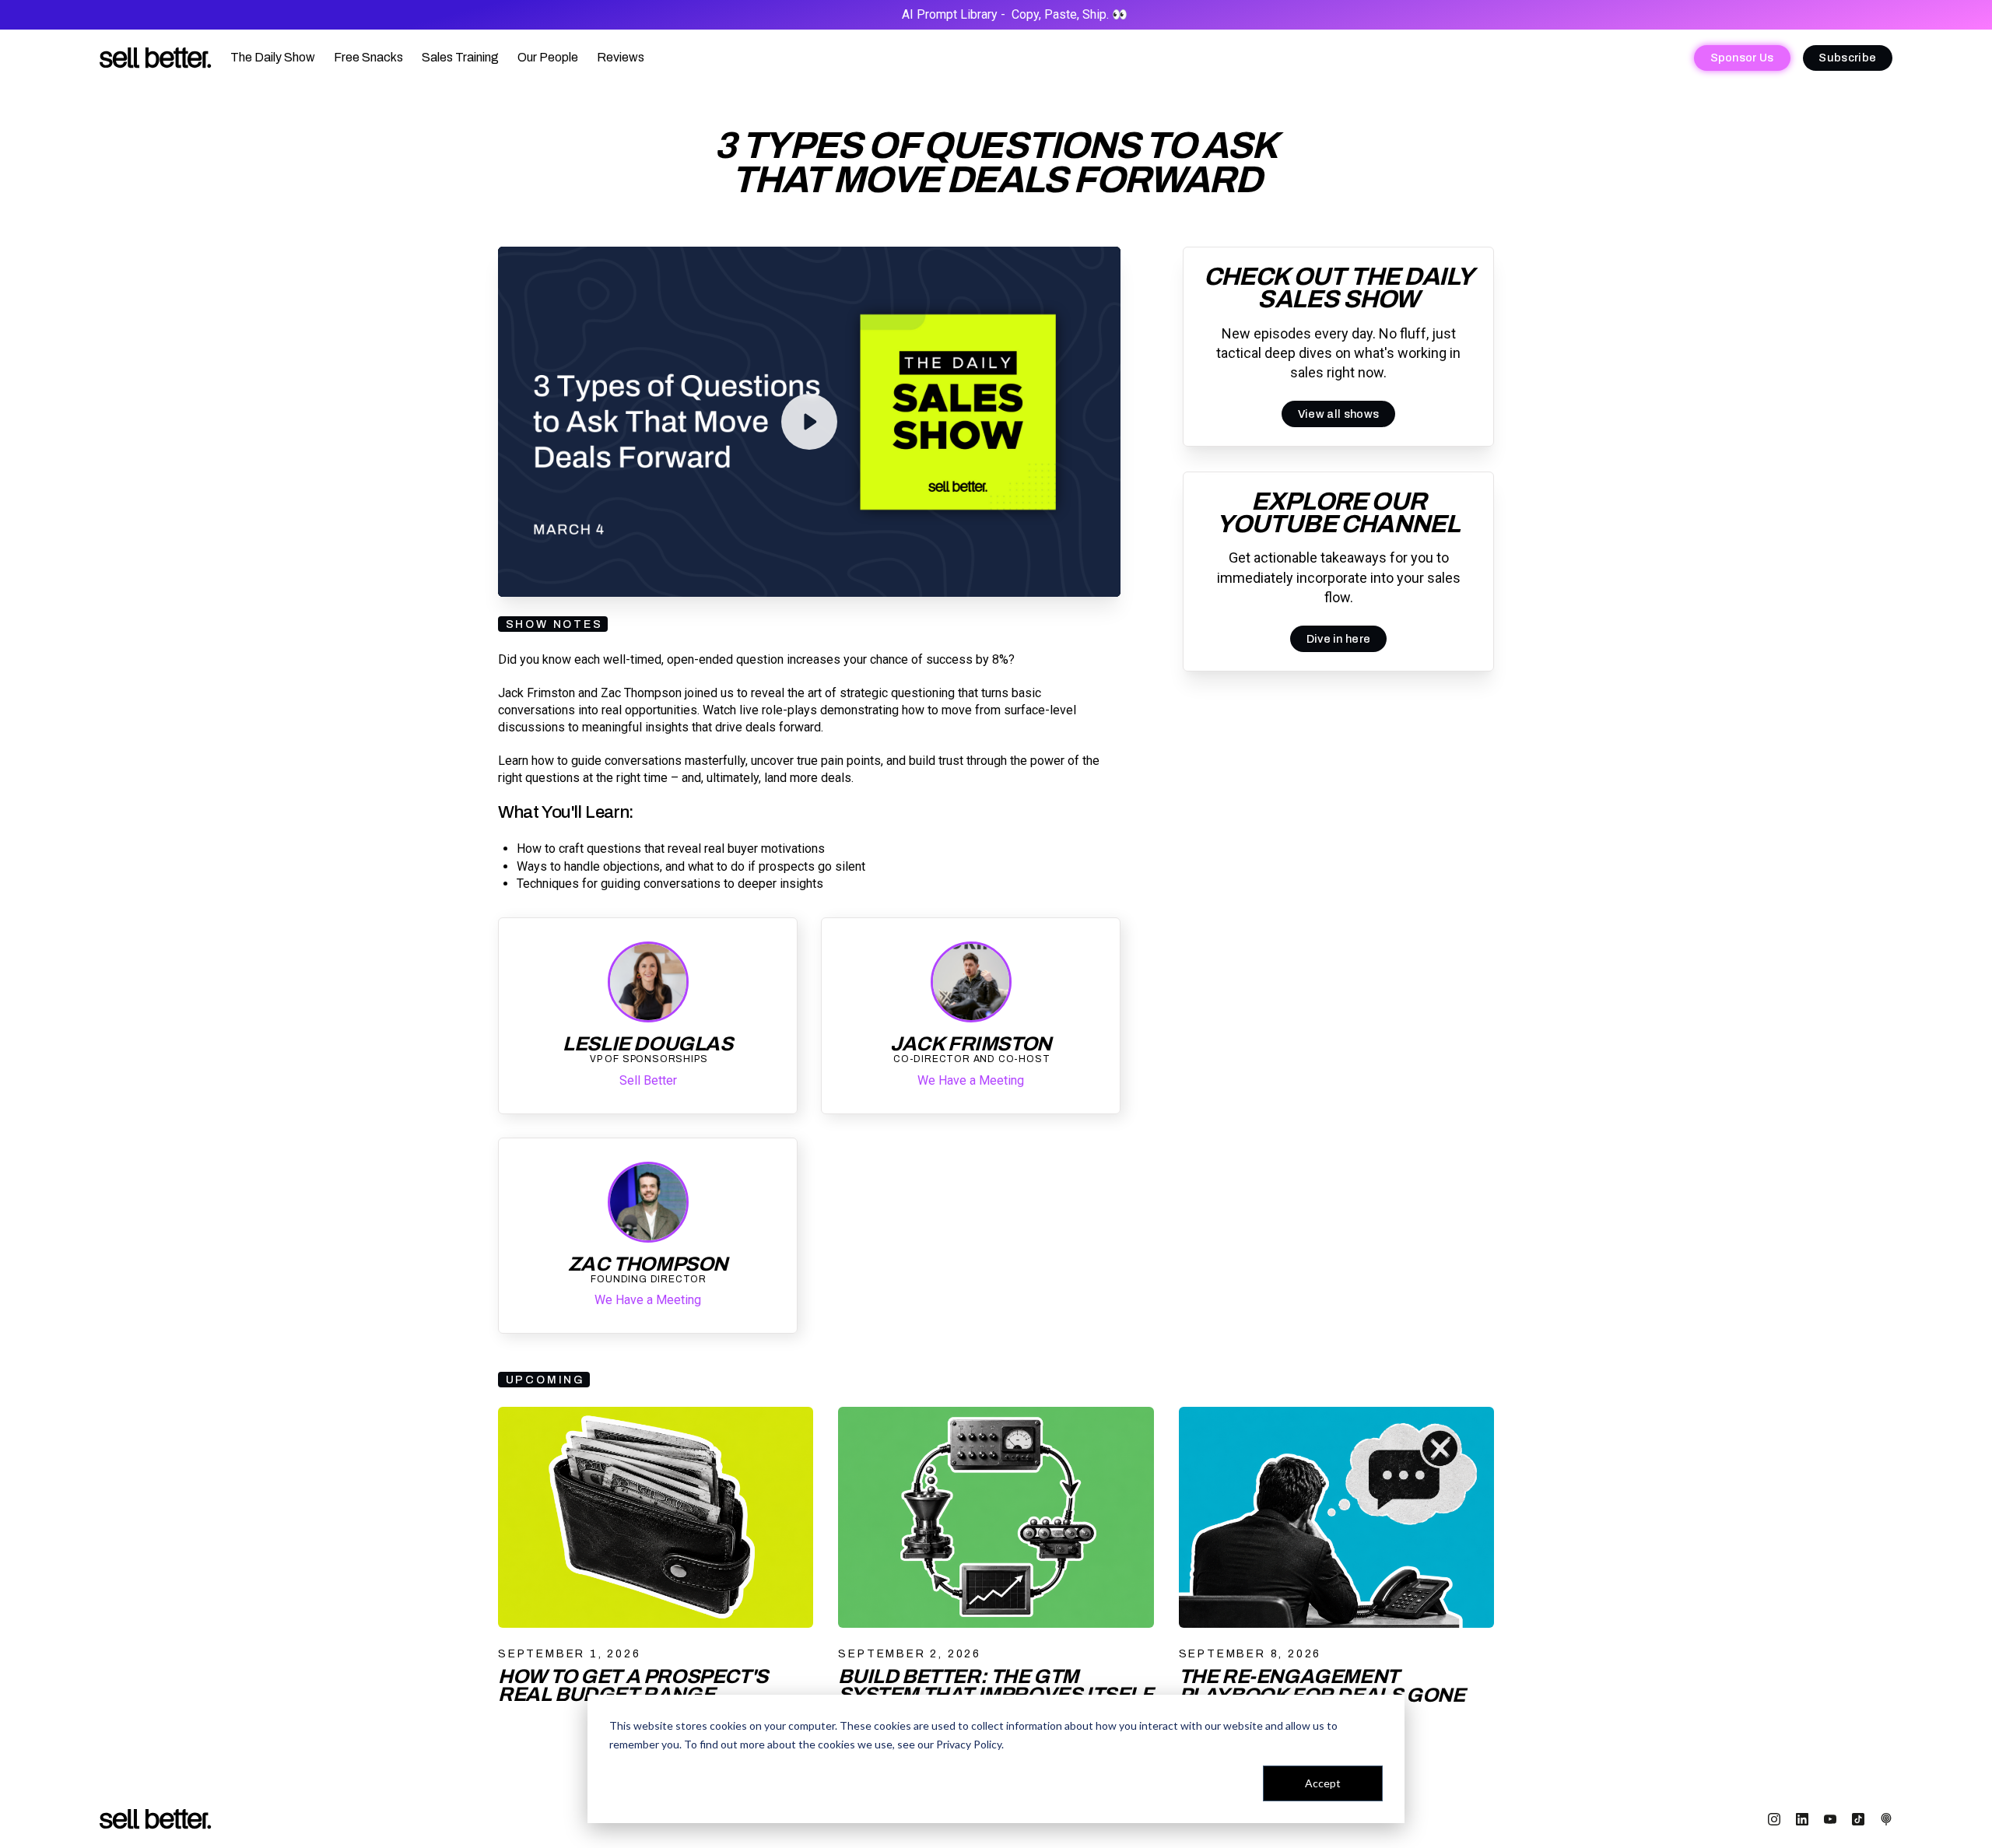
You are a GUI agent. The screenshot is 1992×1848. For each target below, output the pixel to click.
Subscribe (1847, 58)
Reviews (621, 57)
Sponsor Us (1742, 58)
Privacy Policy (969, 1744)
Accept (1323, 1783)
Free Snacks (368, 57)
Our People (548, 57)
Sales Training (460, 57)
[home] (156, 58)
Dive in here (1339, 638)
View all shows (1338, 414)
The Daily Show (273, 57)
